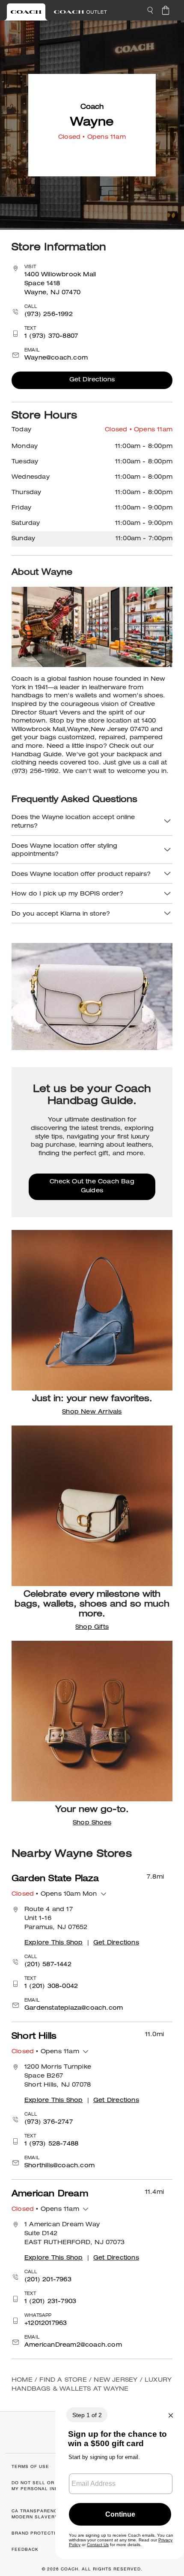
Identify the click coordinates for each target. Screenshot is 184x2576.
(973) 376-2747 (49, 2122)
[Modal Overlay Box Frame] (120, 2478)
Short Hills (34, 2037)
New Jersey (116, 2380)
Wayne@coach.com (56, 358)
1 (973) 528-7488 (51, 2144)
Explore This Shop (53, 1943)
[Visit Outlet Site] (80, 12)
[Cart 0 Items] (166, 10)
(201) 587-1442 (48, 1965)
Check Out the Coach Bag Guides (92, 1187)
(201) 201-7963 (48, 2280)
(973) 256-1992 (49, 315)
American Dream (50, 2195)
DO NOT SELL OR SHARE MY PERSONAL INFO (42, 2486)
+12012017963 (46, 2324)
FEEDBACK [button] (25, 2549)
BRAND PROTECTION (37, 2533)
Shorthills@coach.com (59, 2166)
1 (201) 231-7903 (50, 2302)
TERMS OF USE (30, 2466)
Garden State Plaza (55, 1879)
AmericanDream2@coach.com (73, 2345)
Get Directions (92, 380)
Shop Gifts (92, 1628)
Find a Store (63, 2380)
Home (22, 2380)
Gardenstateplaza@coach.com (74, 2008)
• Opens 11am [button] (45, 2052)
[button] (150, 10)
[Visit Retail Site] (26, 12)
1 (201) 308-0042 (51, 1987)
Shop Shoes (92, 1823)
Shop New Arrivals (92, 1412)
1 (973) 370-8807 (51, 337)
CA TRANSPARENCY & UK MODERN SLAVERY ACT (43, 2514)
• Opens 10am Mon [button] (54, 1894)
